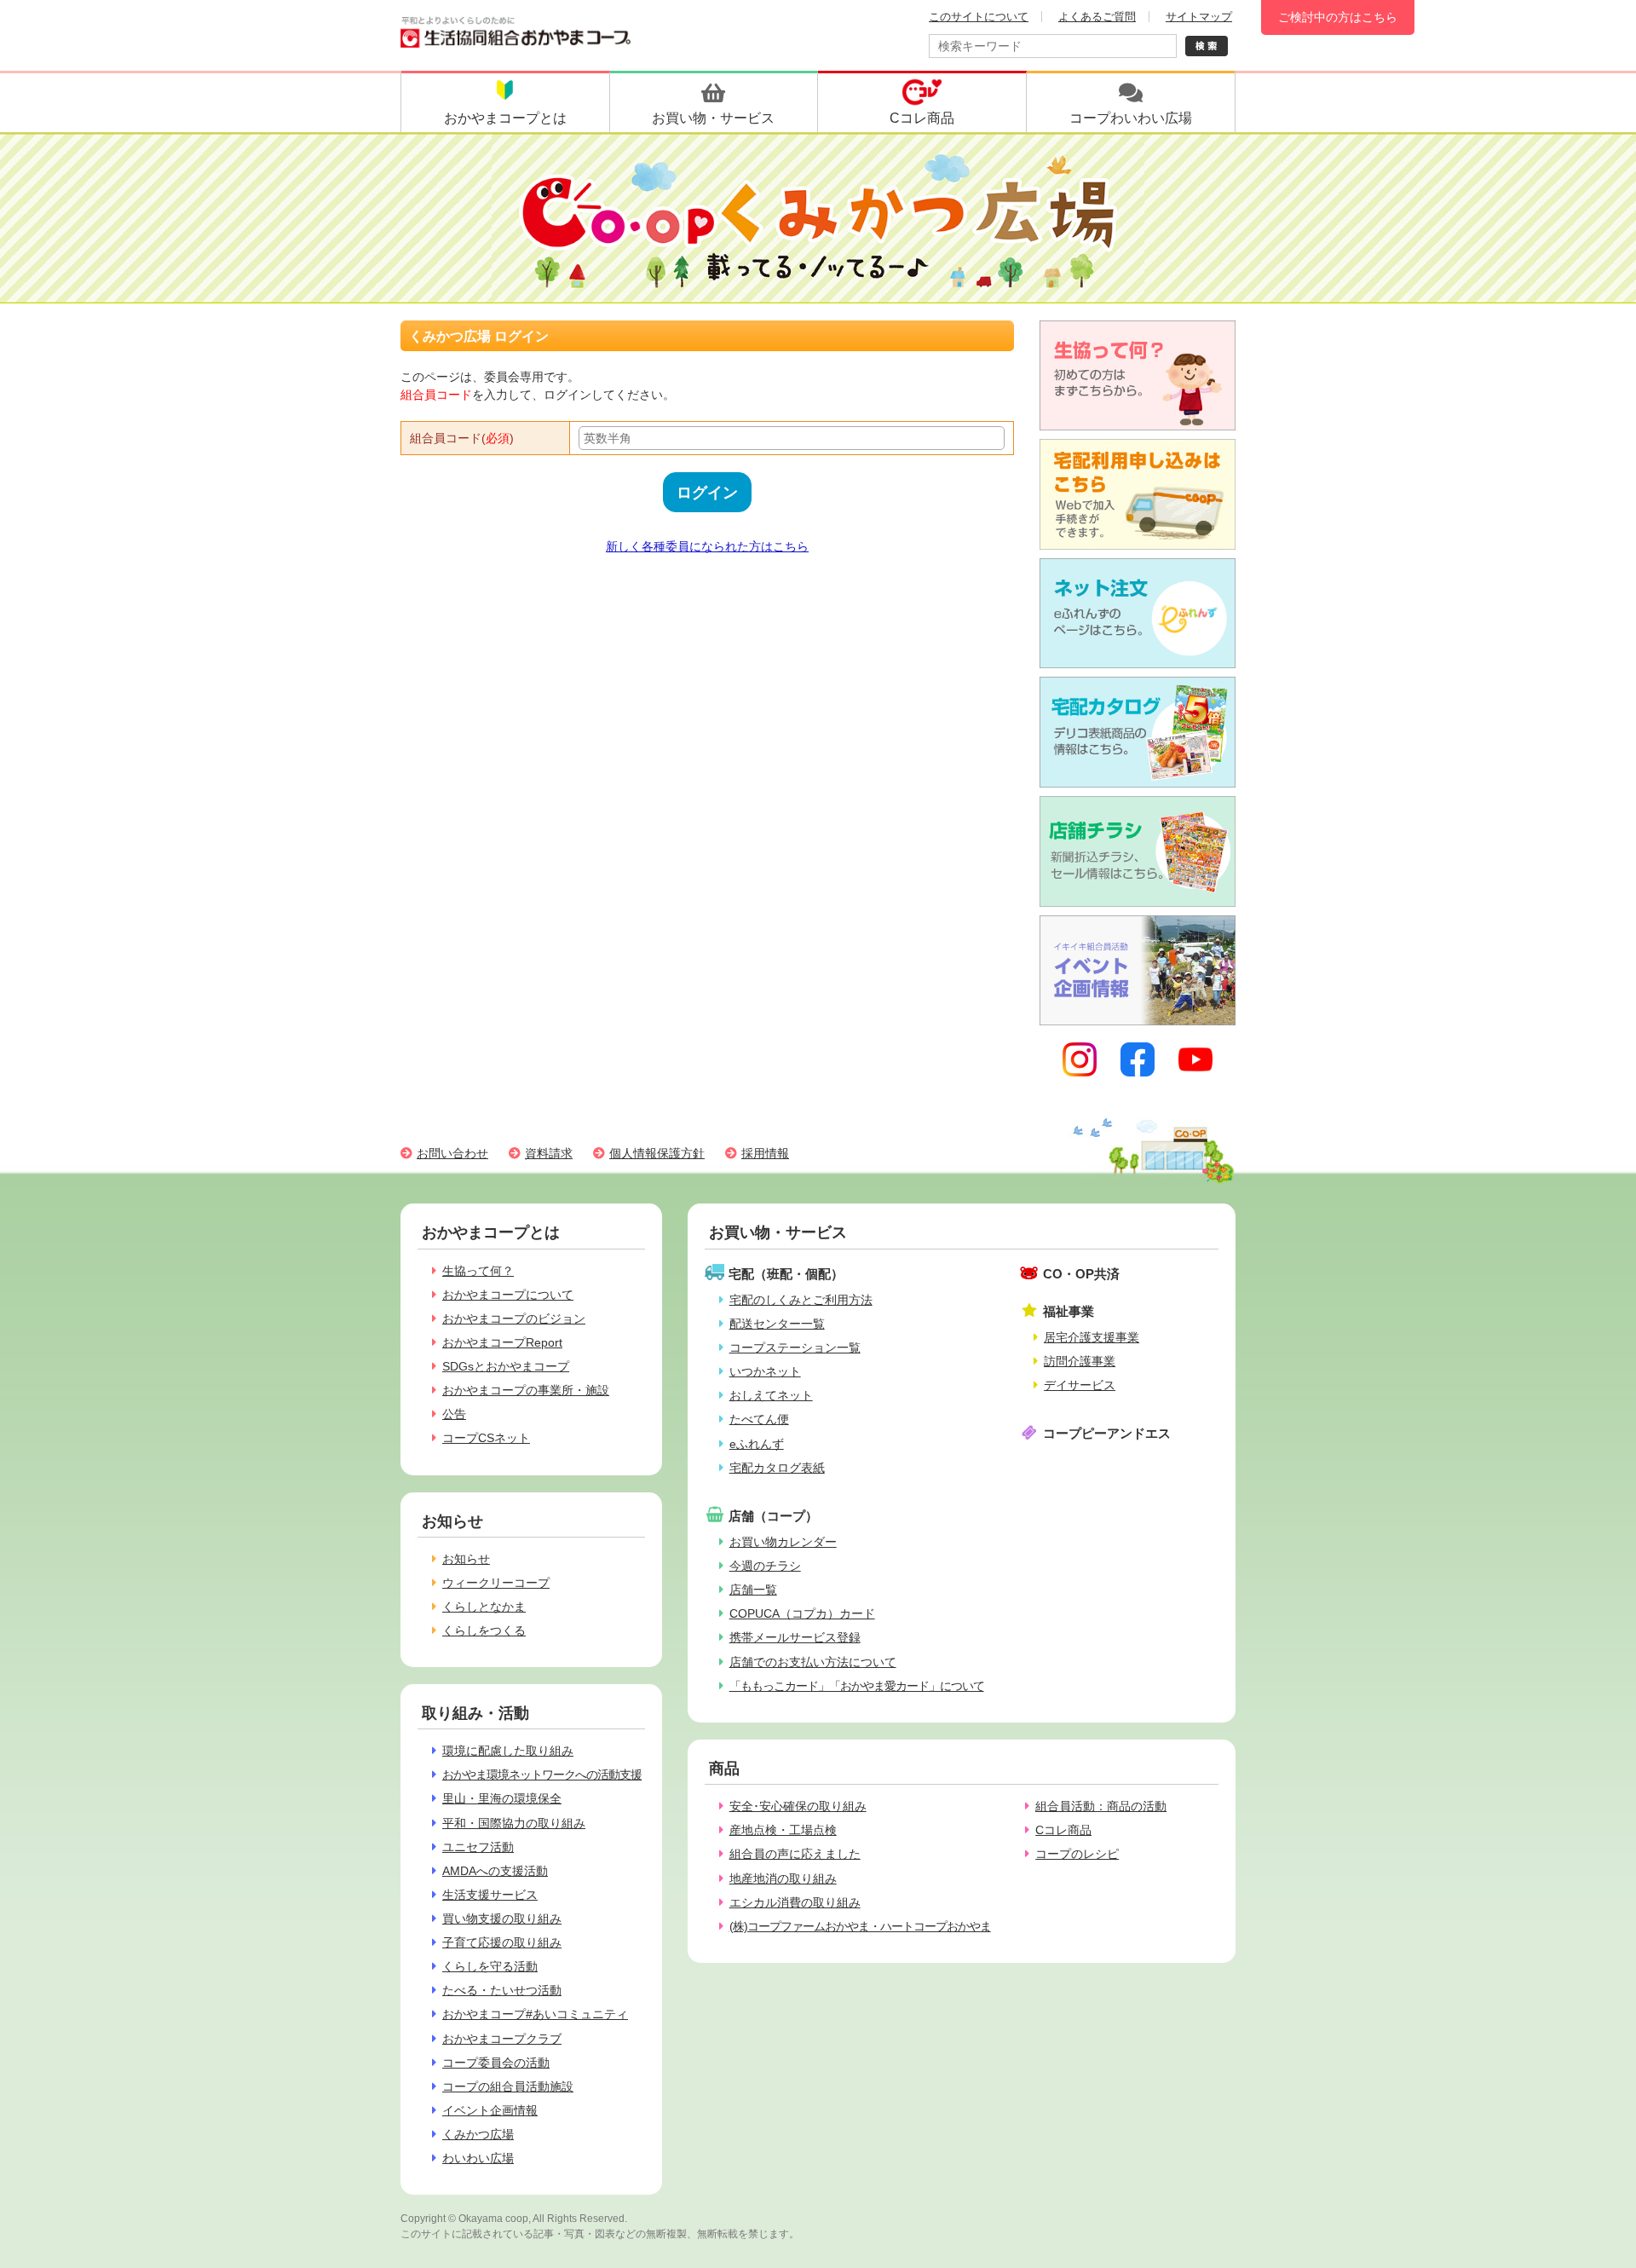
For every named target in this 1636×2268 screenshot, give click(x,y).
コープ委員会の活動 (496, 2063)
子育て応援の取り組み (502, 1942)
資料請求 (549, 1153)
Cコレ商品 (1063, 1830)
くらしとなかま (484, 1607)
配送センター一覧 (777, 1324)
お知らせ (466, 1559)
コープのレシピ (1077, 1854)
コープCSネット (486, 1438)
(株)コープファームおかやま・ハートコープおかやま (860, 1926)
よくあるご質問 (1097, 17)
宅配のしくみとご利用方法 (801, 1300)
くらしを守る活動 (490, 1966)
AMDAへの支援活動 (495, 1871)
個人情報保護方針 (657, 1153)
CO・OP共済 (1081, 1274)
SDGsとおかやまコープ (506, 1366)
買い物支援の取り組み (502, 1919)
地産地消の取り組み (783, 1878)
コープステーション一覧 (795, 1348)
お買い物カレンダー (783, 1542)
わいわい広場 (478, 2158)
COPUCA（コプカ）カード (802, 1613)
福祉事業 (1069, 1311)
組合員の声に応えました (795, 1854)
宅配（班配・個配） (786, 1274)
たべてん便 (759, 1419)
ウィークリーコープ (496, 1583)
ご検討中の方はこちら (1338, 17)
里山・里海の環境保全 (502, 1798)
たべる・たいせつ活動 (502, 1990)
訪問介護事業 (1080, 1361)
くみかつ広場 (478, 2134)
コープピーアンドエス (1107, 1433)
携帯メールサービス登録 (795, 1637)
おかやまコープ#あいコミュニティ (535, 2014)
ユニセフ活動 (478, 1847)
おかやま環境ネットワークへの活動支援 (542, 1775)
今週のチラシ (765, 1566)
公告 (454, 1414)
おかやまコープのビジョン (514, 1319)
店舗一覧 (753, 1590)
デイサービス (1080, 1385)
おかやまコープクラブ (502, 2039)
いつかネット (765, 1371)
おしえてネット (771, 1395)
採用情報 (765, 1153)
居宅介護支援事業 (1092, 1337)
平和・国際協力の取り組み (514, 1823)
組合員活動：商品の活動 (1101, 1806)
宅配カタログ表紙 (777, 1468)
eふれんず (757, 1444)
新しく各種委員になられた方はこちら (707, 546)
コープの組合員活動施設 (508, 2086)
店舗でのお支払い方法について (813, 1662)
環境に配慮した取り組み (508, 1751)
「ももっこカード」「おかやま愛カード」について (857, 1686)
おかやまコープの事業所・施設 (526, 1390)
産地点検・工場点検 (783, 1830)
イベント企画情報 (490, 2110)
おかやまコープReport (502, 1342)
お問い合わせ (452, 1153)
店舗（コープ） (773, 1516)
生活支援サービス (490, 1895)
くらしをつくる (484, 1630)
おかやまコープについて (508, 1295)
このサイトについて (979, 17)
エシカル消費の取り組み (795, 1902)
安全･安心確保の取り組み (798, 1806)
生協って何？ (478, 1271)
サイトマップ (1199, 17)
